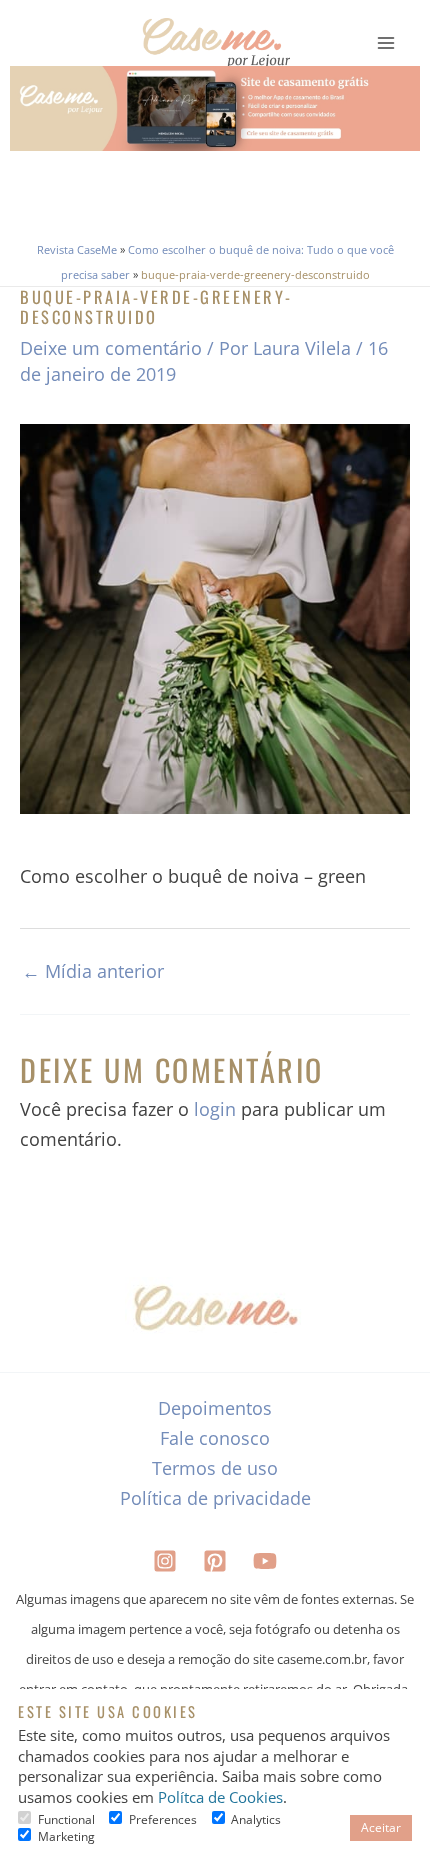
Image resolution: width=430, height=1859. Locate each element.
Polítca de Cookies (220, 1797)
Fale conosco (215, 1438)
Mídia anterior (93, 971)
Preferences (163, 1819)
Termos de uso (215, 1468)
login (215, 1109)
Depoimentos (215, 1408)
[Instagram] (165, 1561)
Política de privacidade (215, 1498)
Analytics (256, 1819)
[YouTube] (265, 1561)
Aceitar (381, 1827)
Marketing (66, 1836)
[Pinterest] (215, 1561)
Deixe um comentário (111, 348)
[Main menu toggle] (386, 43)
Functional (66, 1819)
